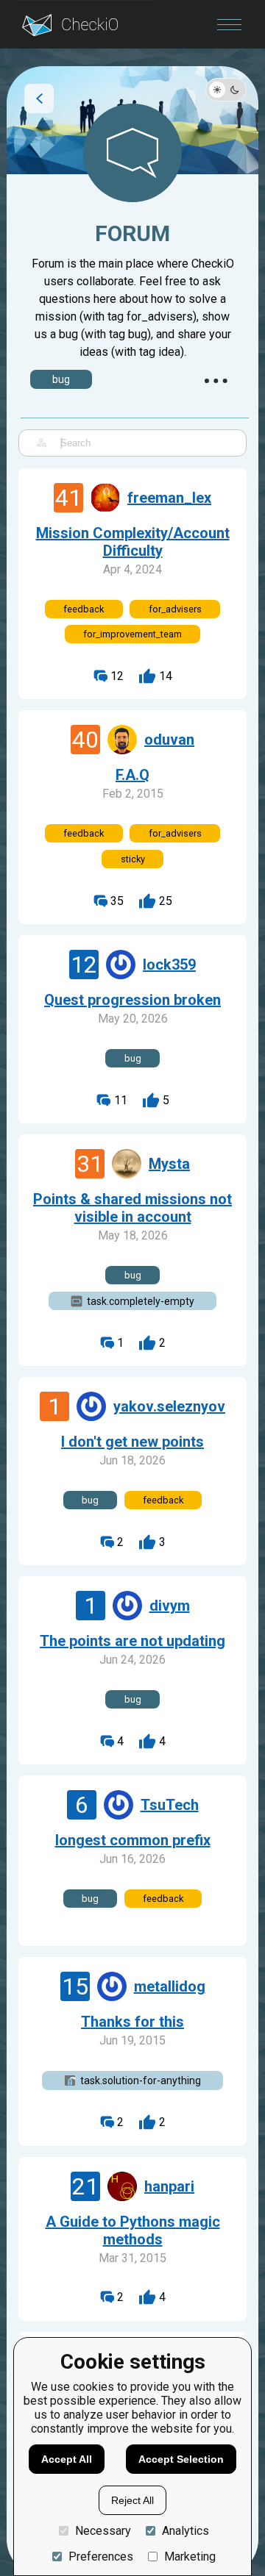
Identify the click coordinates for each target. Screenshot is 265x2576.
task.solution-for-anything (141, 2081)
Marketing (190, 2557)
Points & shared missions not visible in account (132, 1208)
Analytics (185, 2531)
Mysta (169, 1164)
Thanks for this (132, 2022)
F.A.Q (132, 775)
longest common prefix (133, 1840)
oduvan (169, 740)
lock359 (169, 965)
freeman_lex (169, 498)
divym (170, 1606)
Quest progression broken (132, 1000)
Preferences (101, 2557)
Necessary (103, 2531)
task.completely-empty (141, 1301)
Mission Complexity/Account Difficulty (133, 542)
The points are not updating (132, 1641)
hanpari (169, 2186)
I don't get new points (132, 1442)
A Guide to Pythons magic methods (133, 2230)
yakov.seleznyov (169, 1406)
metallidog (170, 1986)
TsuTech (170, 1805)
